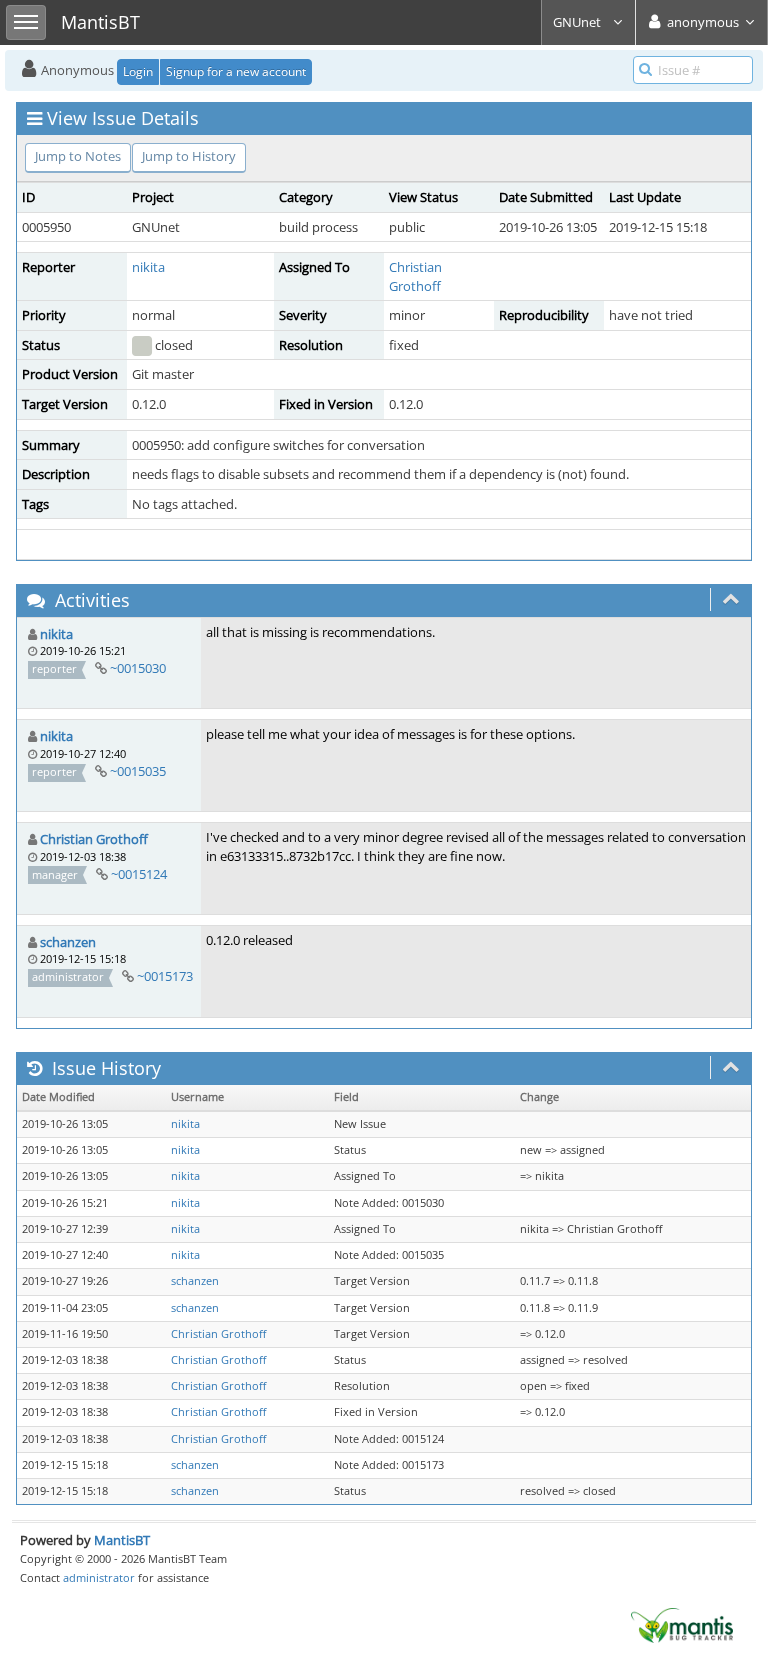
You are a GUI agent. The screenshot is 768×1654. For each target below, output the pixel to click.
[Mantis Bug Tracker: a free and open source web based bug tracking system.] (682, 1624)
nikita (148, 267)
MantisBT (122, 1540)
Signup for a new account (236, 71)
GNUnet (578, 22)
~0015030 (138, 668)
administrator (99, 1577)
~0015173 (165, 976)
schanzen (68, 942)
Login (138, 71)
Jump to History (189, 156)
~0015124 (139, 874)
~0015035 (138, 771)
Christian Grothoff (415, 276)
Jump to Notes (78, 156)
